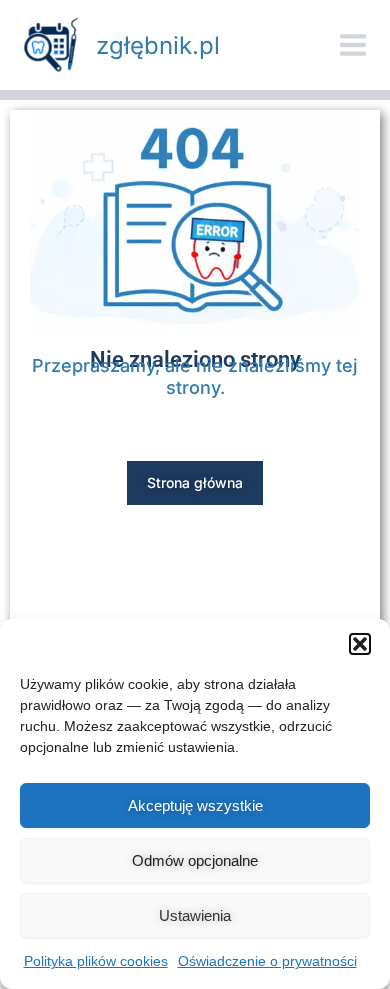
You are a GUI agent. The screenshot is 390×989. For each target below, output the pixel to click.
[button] (360, 644)
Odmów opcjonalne (195, 860)
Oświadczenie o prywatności (267, 961)
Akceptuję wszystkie (195, 805)
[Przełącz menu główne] (353, 45)
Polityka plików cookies (96, 961)
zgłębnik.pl (158, 45)
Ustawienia (195, 915)
